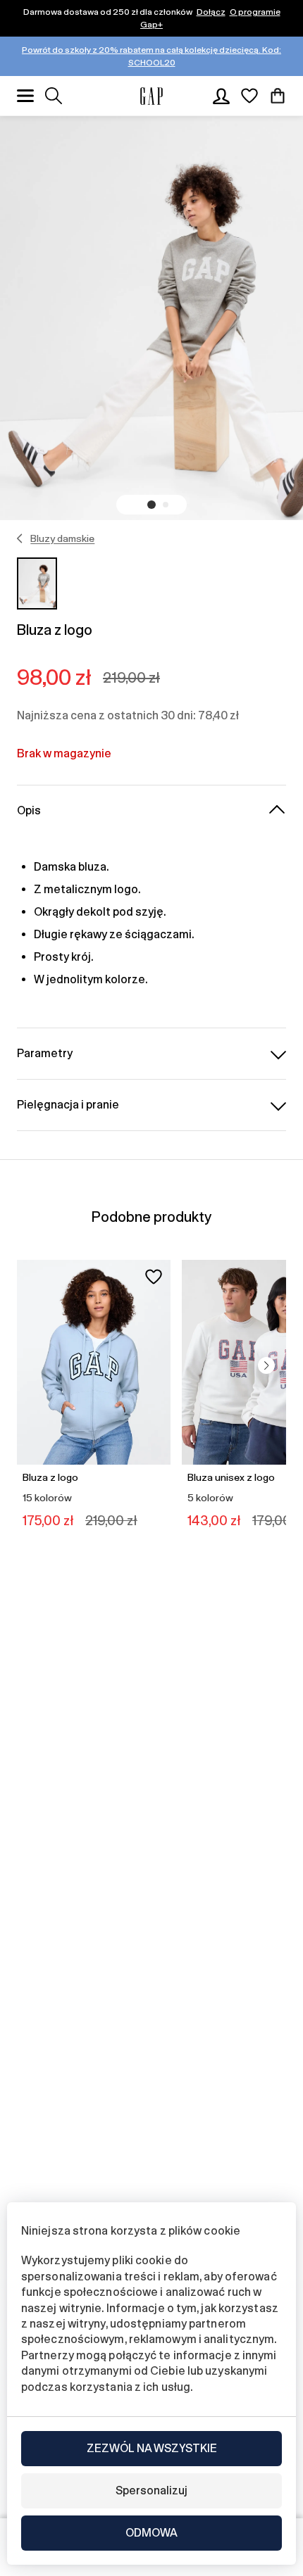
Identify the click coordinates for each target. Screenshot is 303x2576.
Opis (29, 810)
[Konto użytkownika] (221, 96)
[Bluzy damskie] (20, 538)
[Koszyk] (278, 96)
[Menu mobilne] (25, 96)
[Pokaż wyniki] (54, 96)
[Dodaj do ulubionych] (154, 1277)
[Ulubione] (249, 96)
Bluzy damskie (62, 538)
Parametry (45, 1053)
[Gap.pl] (151, 96)
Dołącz (211, 12)
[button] (151, 505)
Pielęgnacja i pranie (68, 1105)
